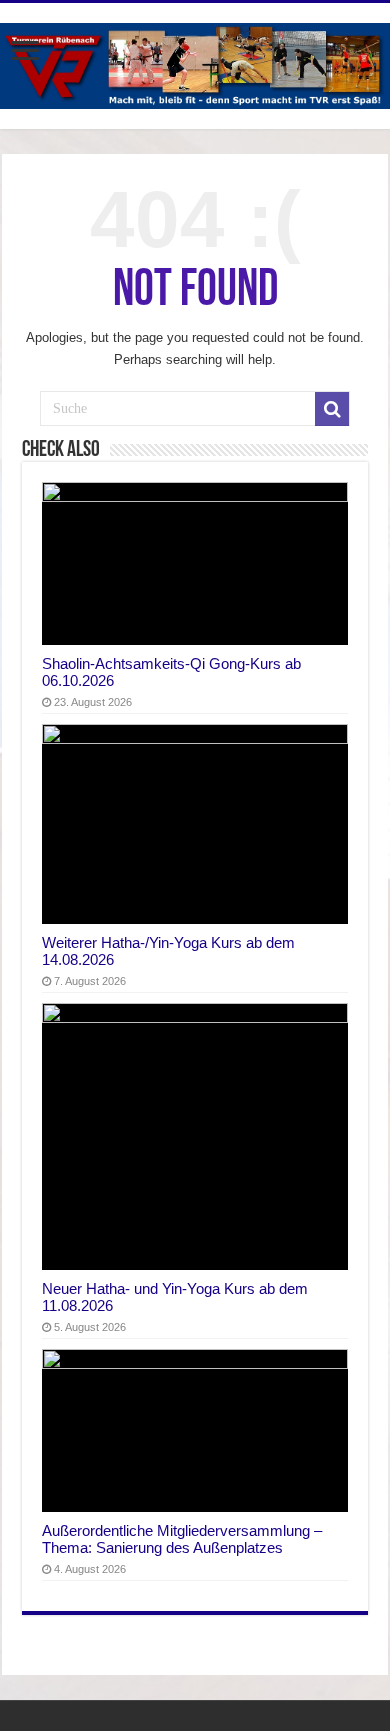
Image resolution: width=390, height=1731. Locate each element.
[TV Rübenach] (195, 62)
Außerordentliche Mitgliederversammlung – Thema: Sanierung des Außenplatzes (182, 1539)
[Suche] (332, 409)
